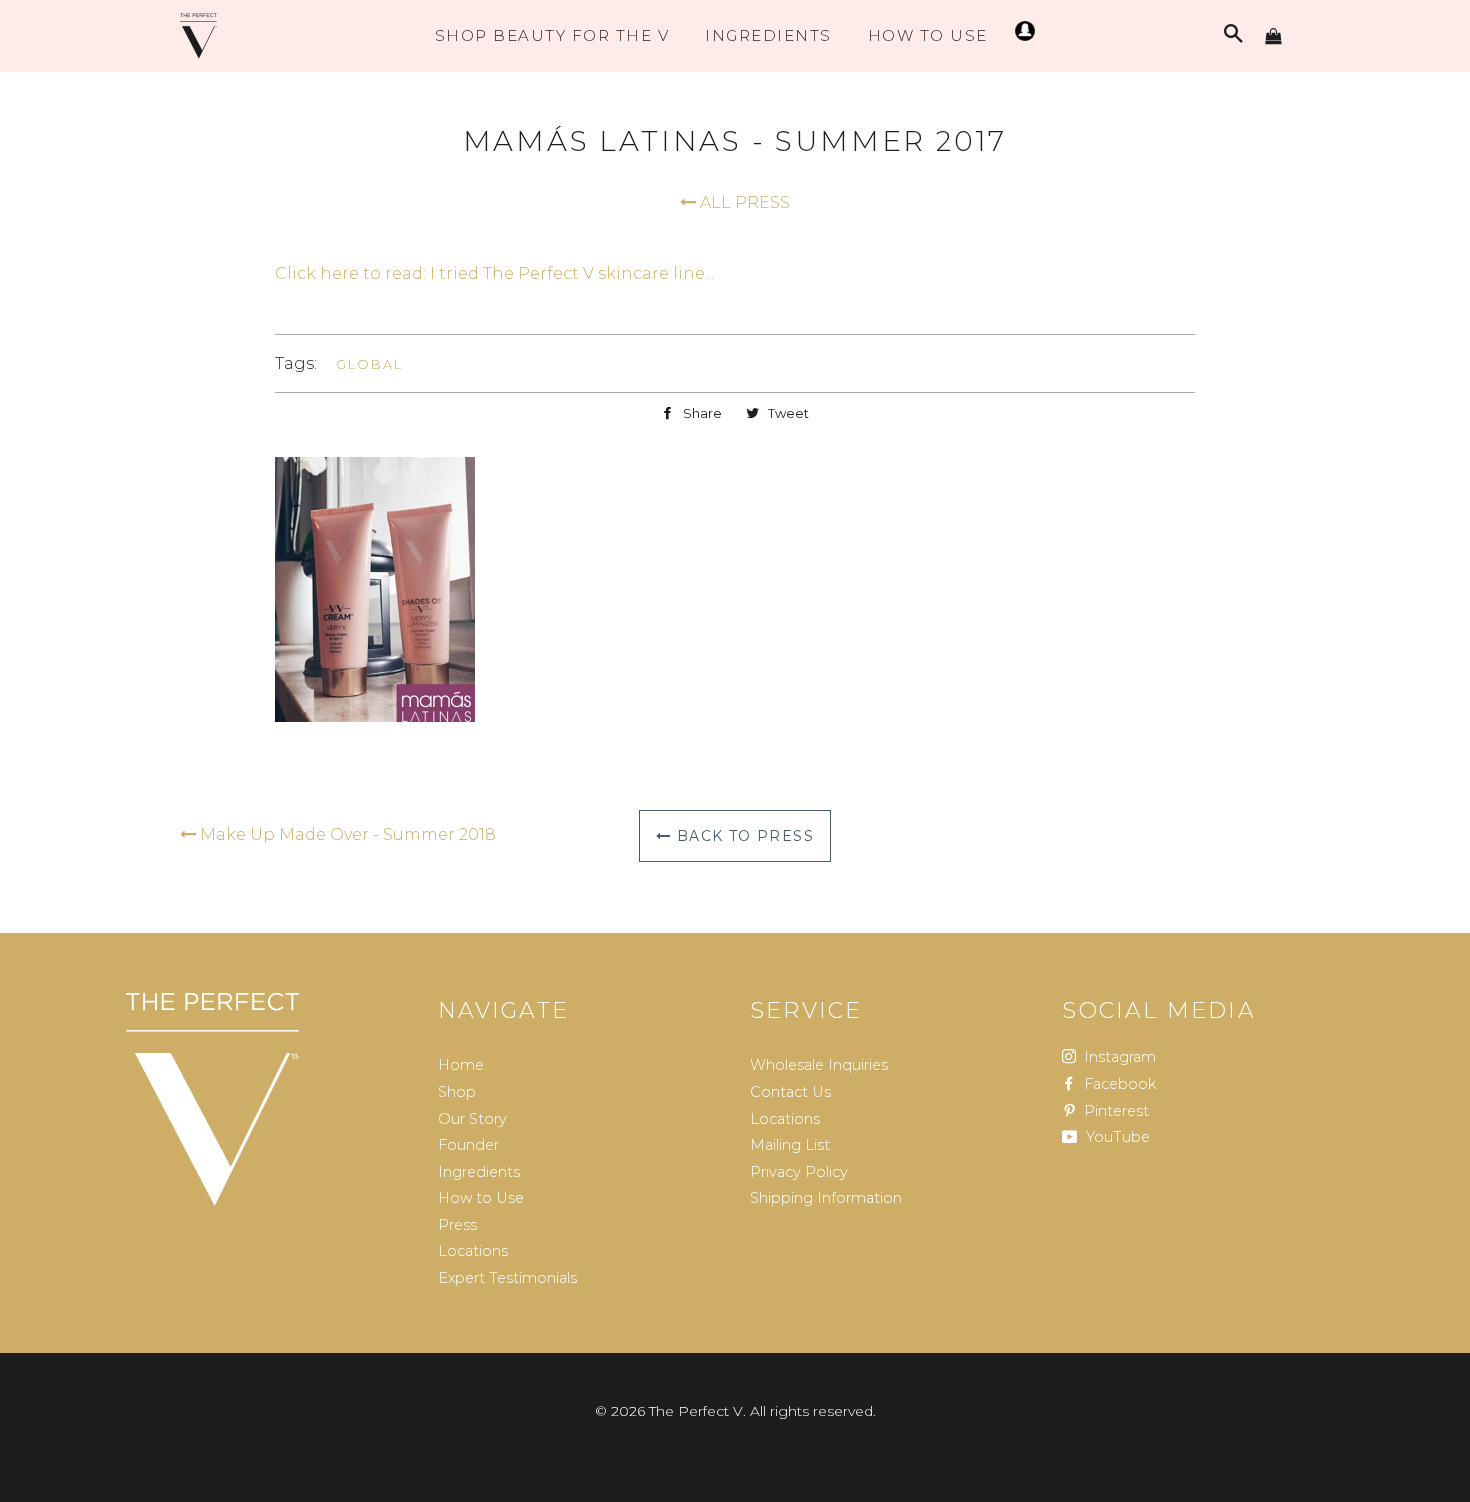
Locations (473, 1251)
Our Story (472, 1119)
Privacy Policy (799, 1172)
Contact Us (790, 1092)
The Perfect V (696, 1411)
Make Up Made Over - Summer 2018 (346, 834)
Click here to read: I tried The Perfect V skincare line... (494, 273)
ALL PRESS (743, 202)
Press (457, 1225)
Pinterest (1114, 1111)
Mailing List (790, 1145)
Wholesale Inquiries (819, 1065)
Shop (457, 1092)
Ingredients (768, 35)
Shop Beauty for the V (552, 35)
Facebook (1118, 1084)
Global (369, 364)
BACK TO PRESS (742, 836)
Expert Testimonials (507, 1278)
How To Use (928, 35)
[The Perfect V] (212, 1100)
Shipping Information (826, 1198)
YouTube (1116, 1137)
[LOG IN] (1022, 36)
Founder (468, 1145)
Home (461, 1065)
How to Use (481, 1198)
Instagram (1118, 1057)
